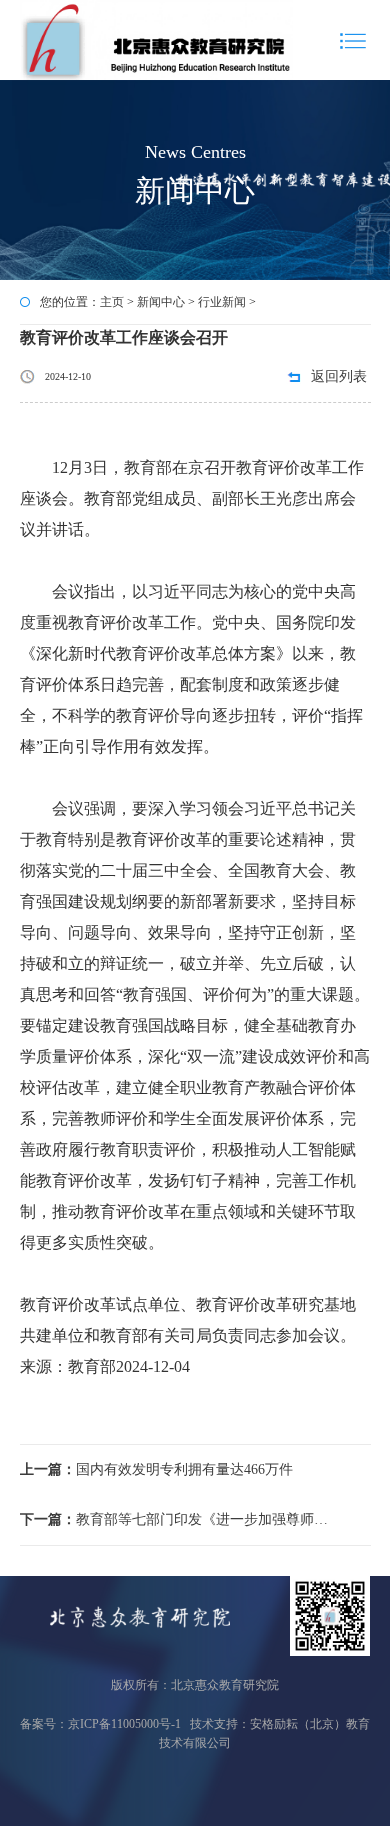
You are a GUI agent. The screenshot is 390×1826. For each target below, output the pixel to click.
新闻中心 (161, 302)
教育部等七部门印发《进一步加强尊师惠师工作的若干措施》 (178, 1519)
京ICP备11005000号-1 (124, 1724)
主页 (112, 302)
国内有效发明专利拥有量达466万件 (156, 1469)
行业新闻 (222, 302)
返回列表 (339, 376)
